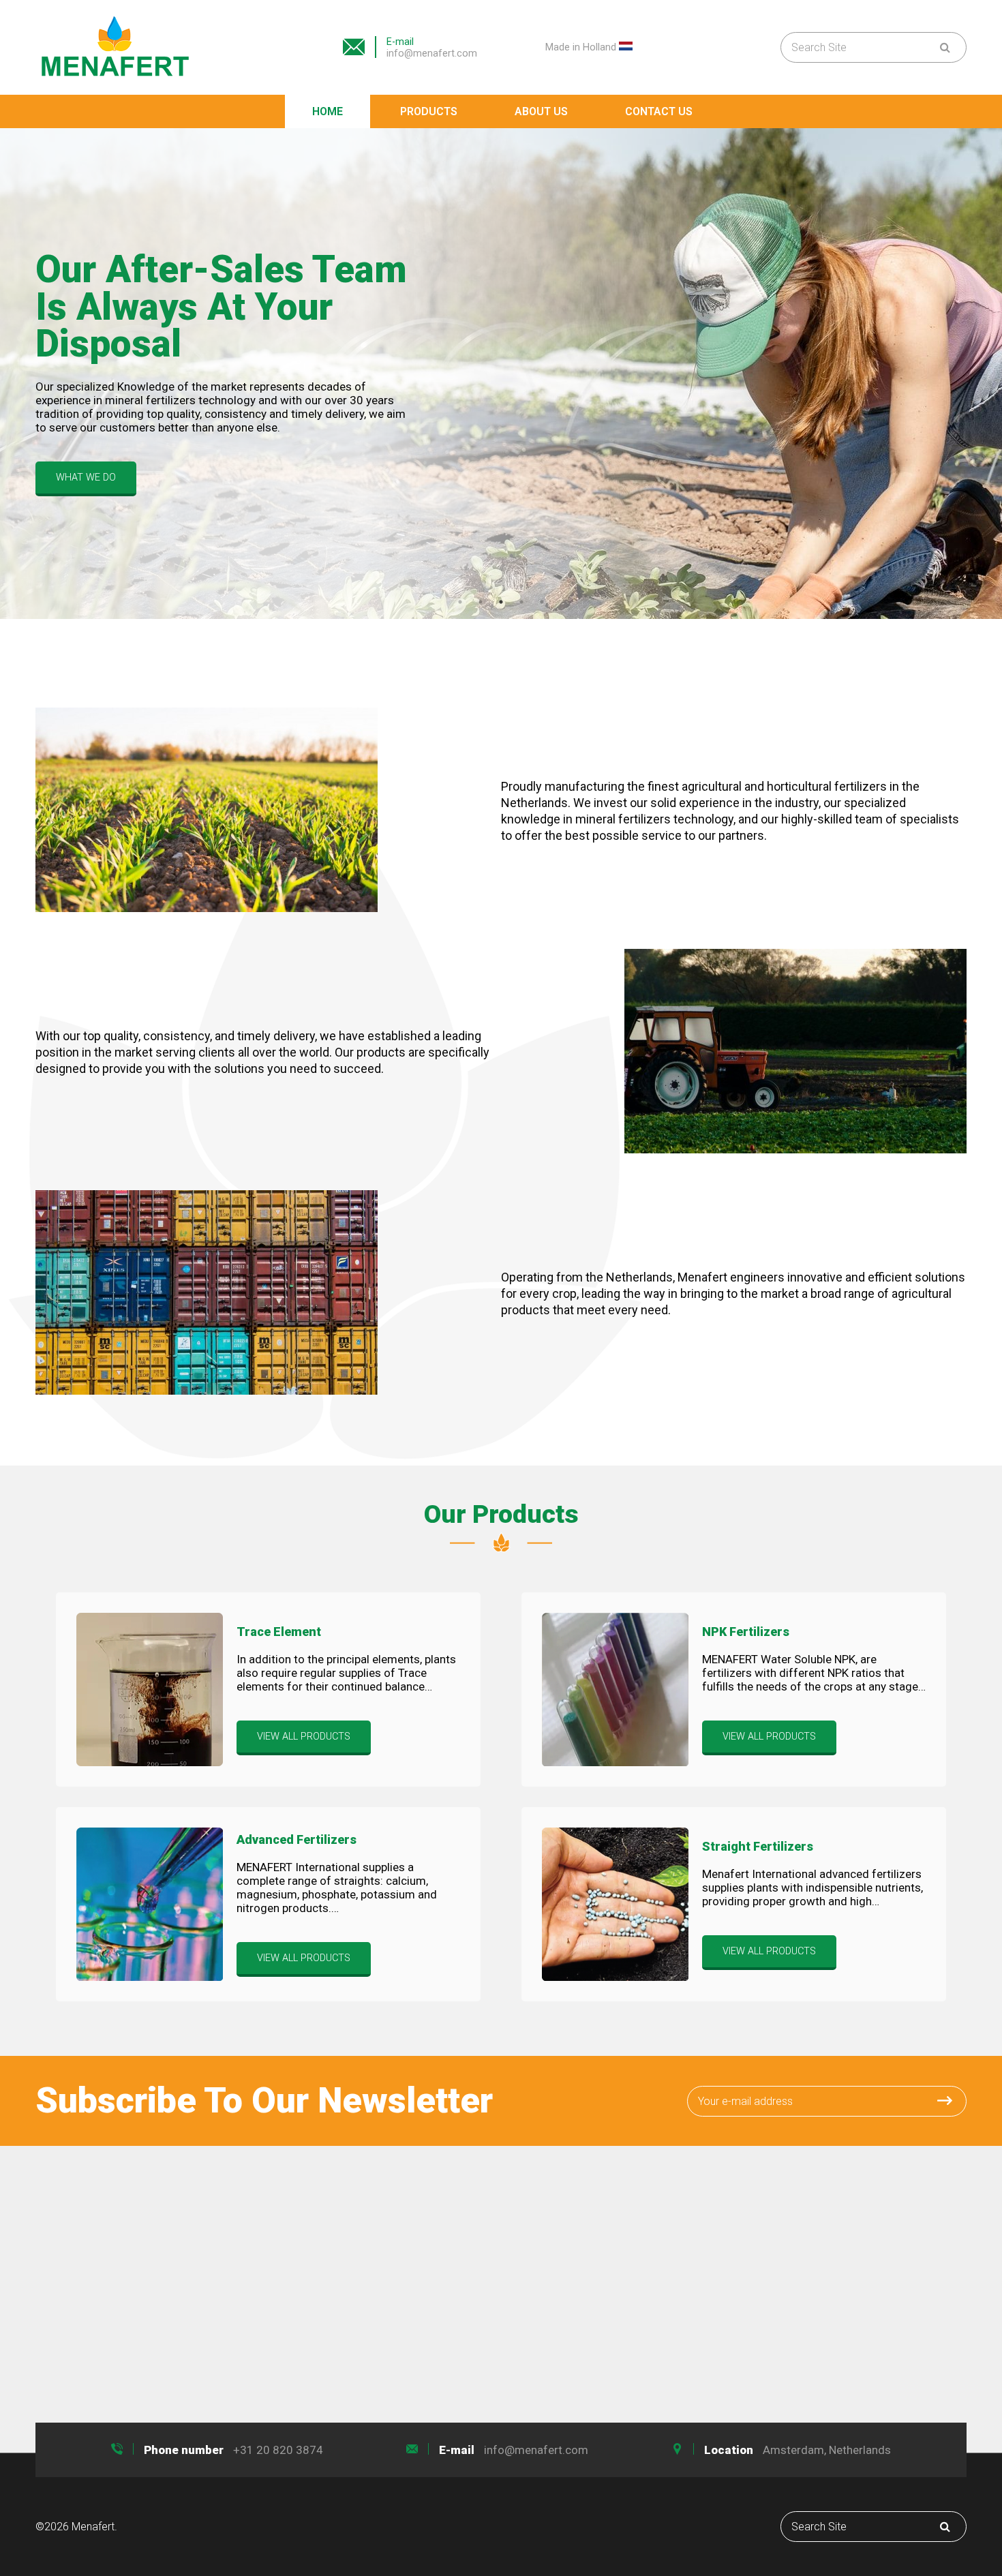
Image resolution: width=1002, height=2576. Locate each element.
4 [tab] (521, 602)
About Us (541, 111)
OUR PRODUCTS (92, 452)
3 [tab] (501, 602)
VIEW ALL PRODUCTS (304, 1737)
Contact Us (659, 111)
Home (328, 111)
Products (429, 111)
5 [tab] (542, 602)
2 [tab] (481, 602)
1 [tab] (460, 602)
